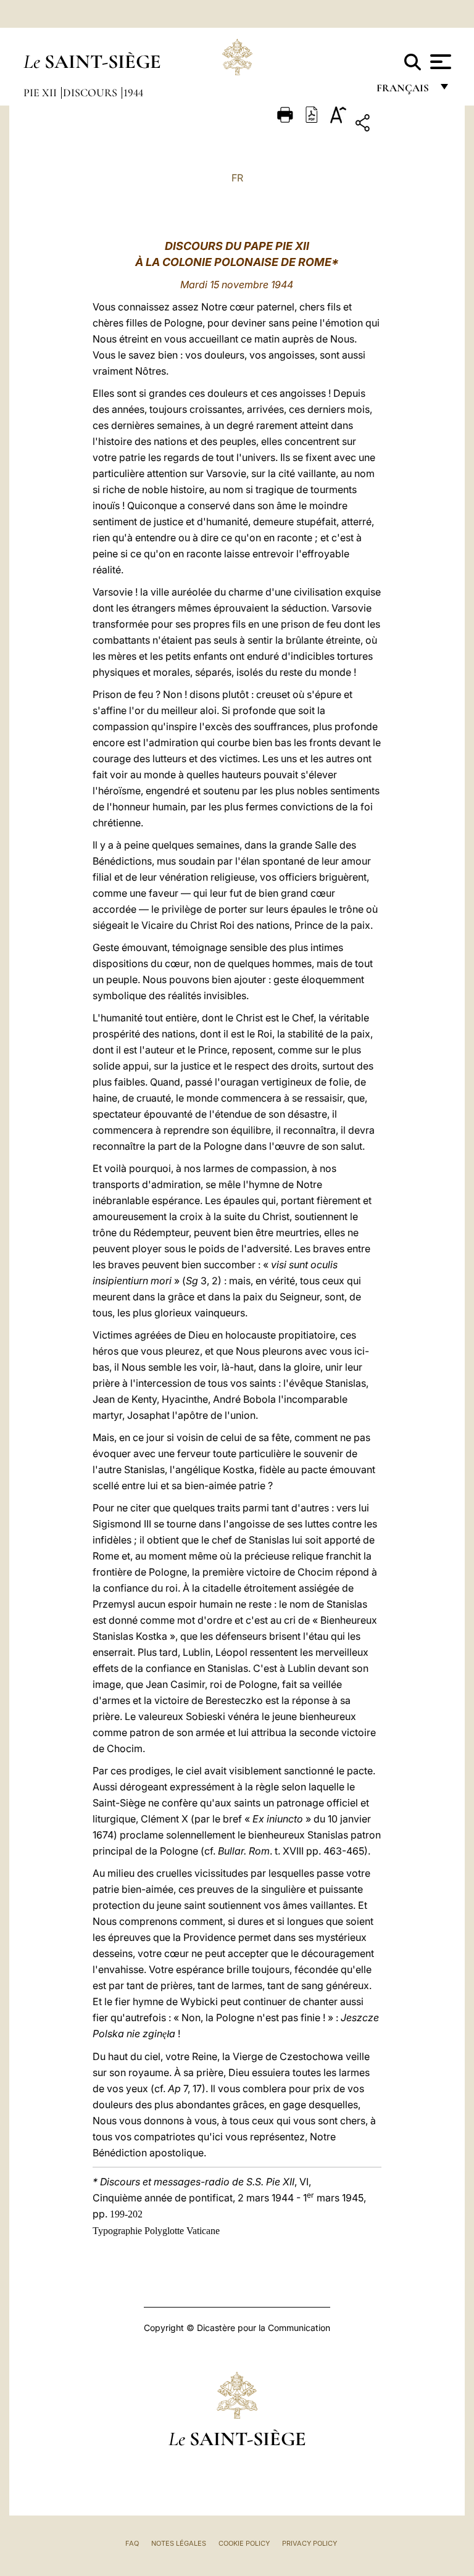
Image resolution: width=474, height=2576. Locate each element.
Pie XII (41, 93)
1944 (133, 93)
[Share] (401, 125)
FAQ (132, 2543)
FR (237, 178)
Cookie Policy (244, 2543)
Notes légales (179, 2543)
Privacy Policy (310, 2543)
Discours (91, 93)
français (404, 91)
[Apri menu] (439, 62)
